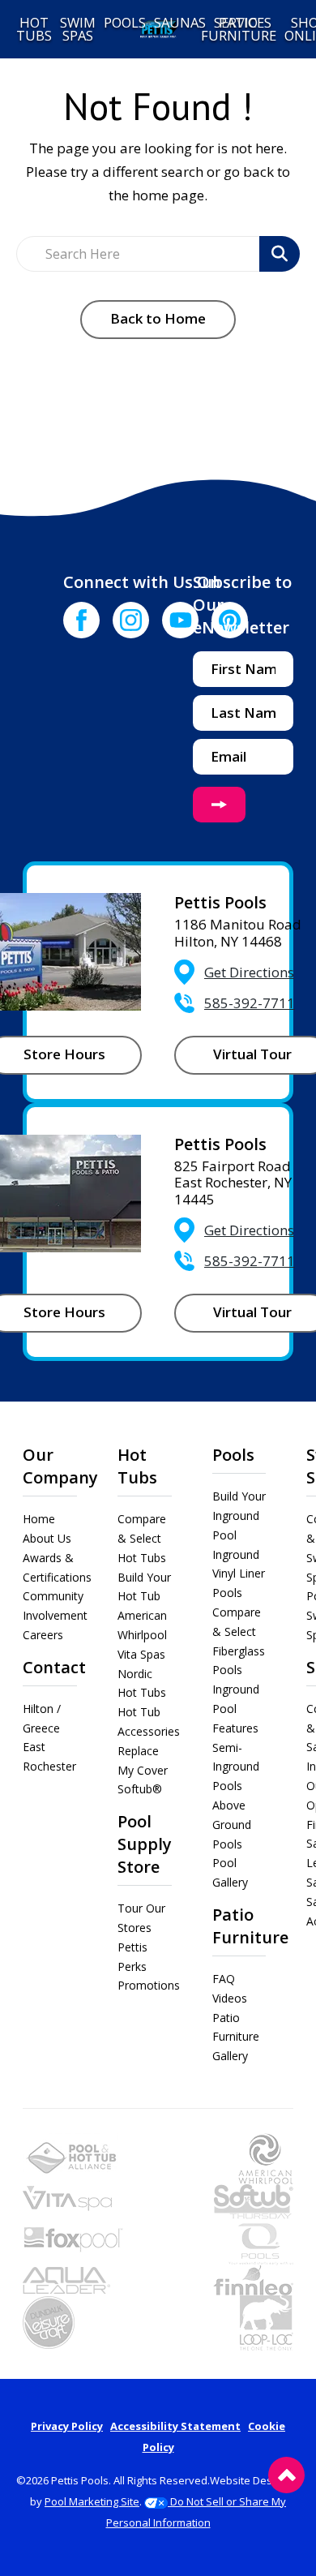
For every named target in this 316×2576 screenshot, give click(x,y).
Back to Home (158, 318)
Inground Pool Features (236, 1709)
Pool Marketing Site (92, 2501)
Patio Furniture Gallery (236, 2037)
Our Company (60, 1466)
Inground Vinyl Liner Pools (239, 1574)
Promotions (149, 1985)
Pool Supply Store (145, 1844)
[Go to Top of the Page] (286, 2475)
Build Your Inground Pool (239, 1516)
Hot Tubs (137, 1466)
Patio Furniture (250, 1926)
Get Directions (249, 972)
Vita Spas (141, 1654)
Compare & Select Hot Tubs (142, 1538)
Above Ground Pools (232, 1825)
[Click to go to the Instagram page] (131, 620)
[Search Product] (280, 254)
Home (39, 1519)
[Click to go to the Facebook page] (81, 620)
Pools (233, 1455)
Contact (54, 1667)
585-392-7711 (250, 1003)
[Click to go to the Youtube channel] (180, 620)
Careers (43, 1635)
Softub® (140, 1789)
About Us (47, 1538)
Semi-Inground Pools (236, 1767)
